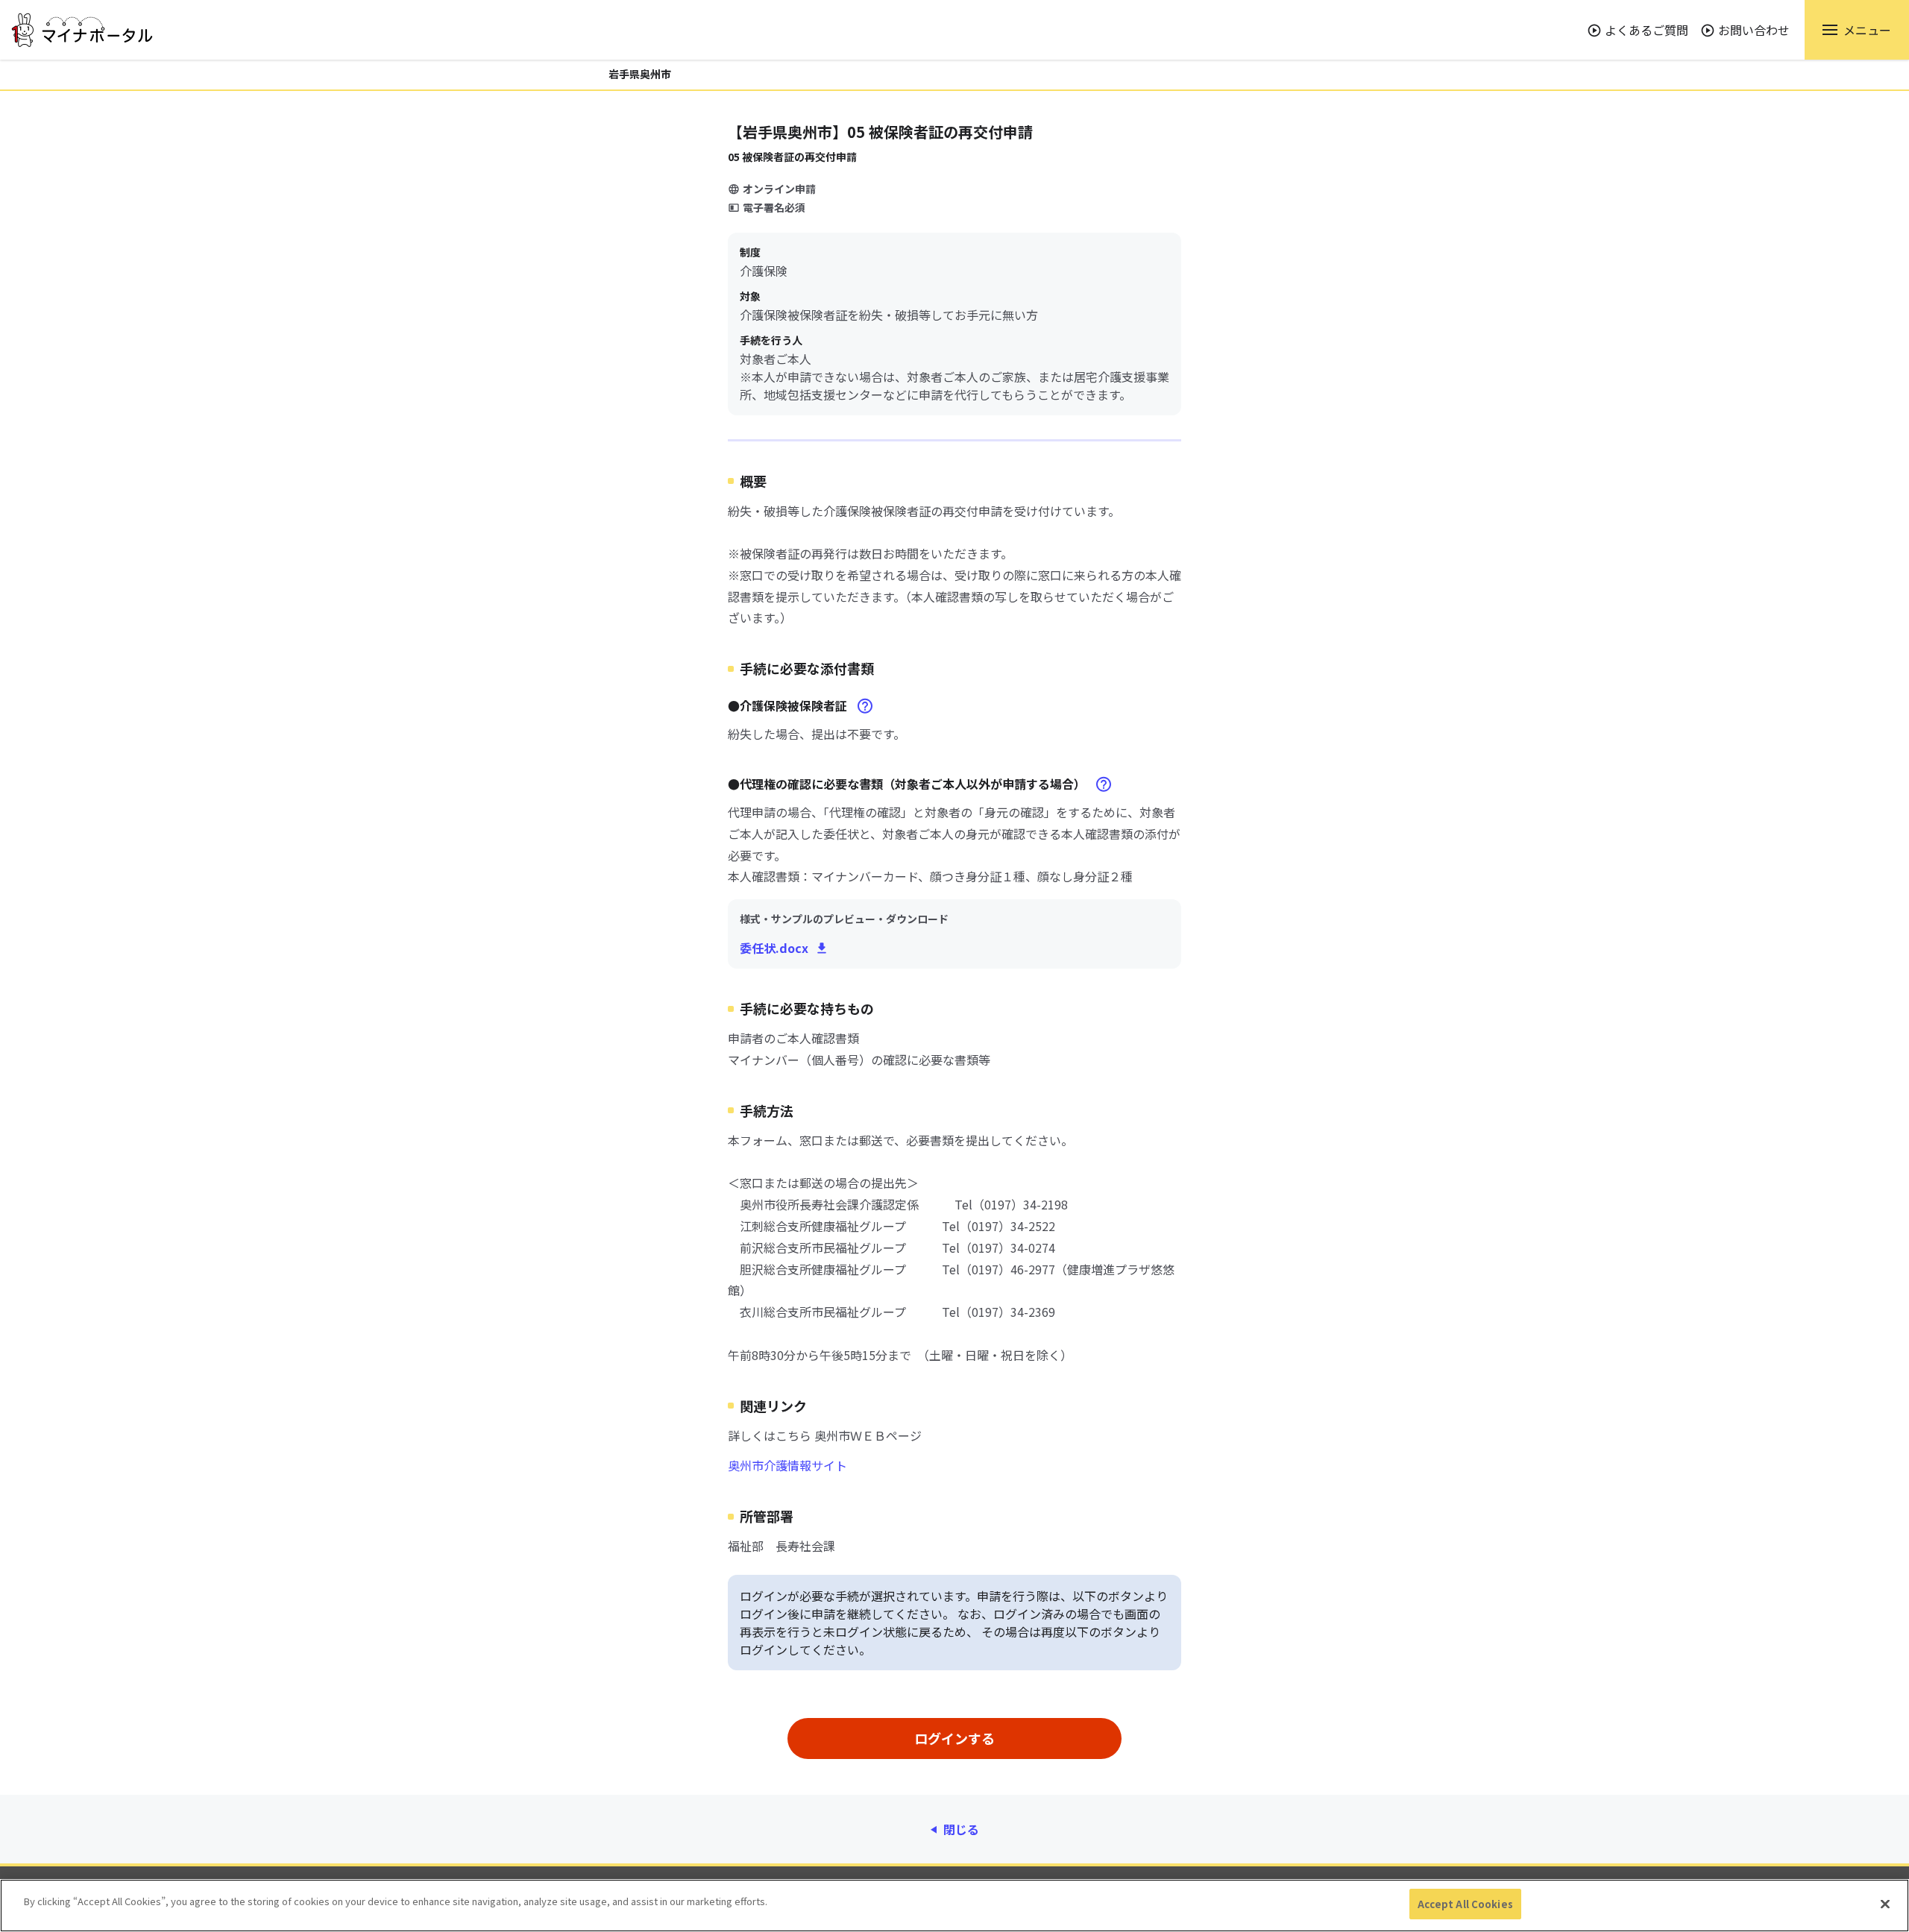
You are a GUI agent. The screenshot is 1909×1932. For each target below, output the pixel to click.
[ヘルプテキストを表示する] (865, 706)
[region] (954, 1906)
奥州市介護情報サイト (787, 1465)
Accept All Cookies (1465, 1904)
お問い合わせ (1754, 30)
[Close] (1885, 1904)
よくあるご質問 (1647, 30)
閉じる (961, 1829)
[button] (1857, 30)
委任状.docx (774, 948)
